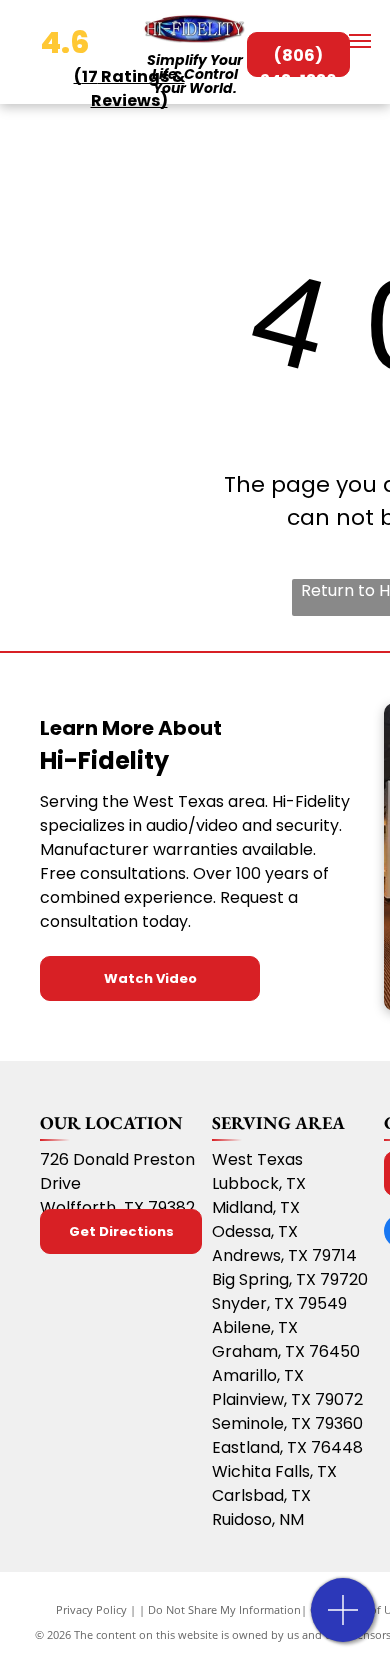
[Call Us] (343, 1620)
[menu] (360, 41)
